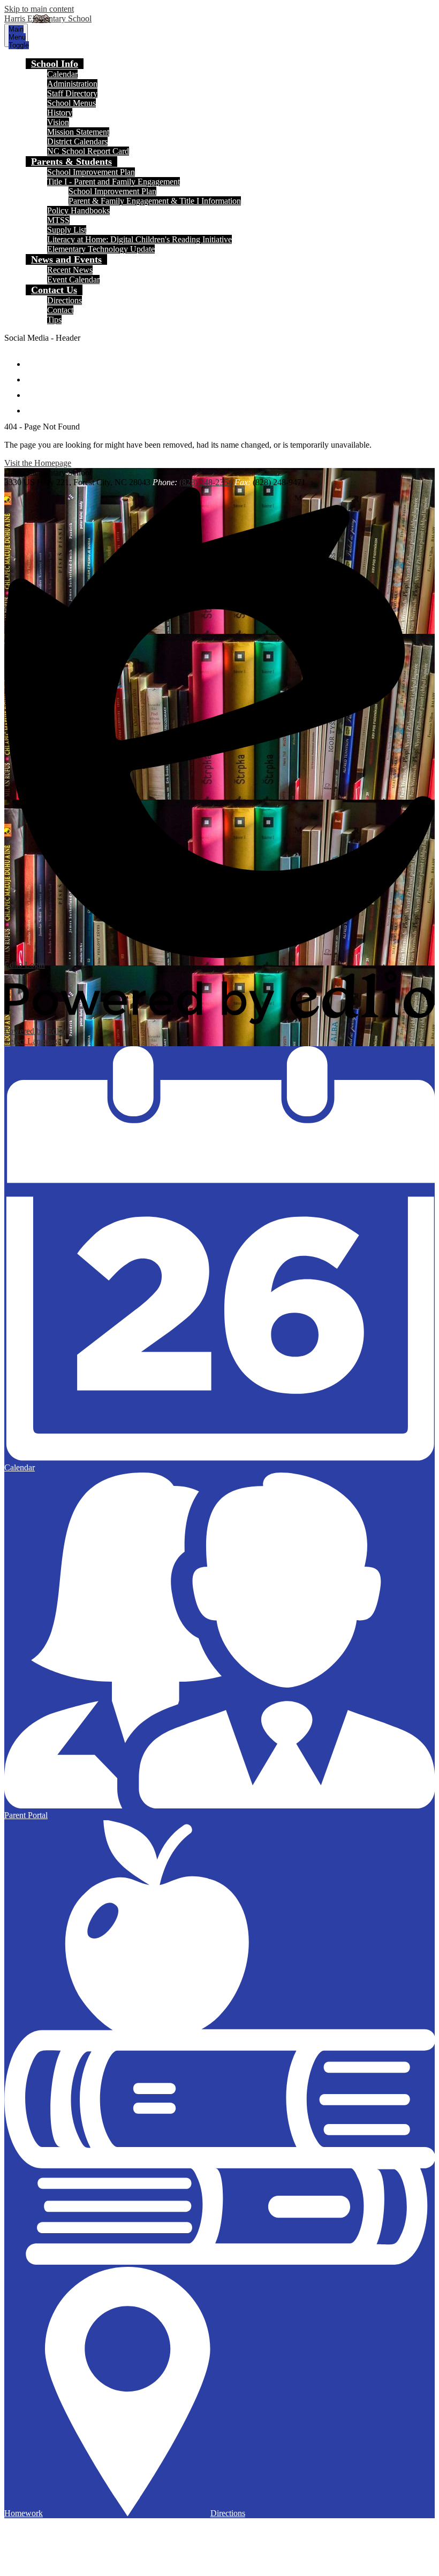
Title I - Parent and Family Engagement (113, 182)
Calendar (62, 74)
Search (33, 406)
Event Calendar (73, 279)
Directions (65, 300)
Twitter (33, 375)
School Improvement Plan (91, 172)
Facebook (33, 359)
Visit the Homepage (38, 463)
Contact (60, 310)
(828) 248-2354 (206, 482)
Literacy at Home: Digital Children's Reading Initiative (139, 239)
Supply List (67, 230)
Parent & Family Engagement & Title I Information (155, 201)
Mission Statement (78, 132)
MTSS (58, 220)
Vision (58, 122)
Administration (72, 84)
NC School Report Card (88, 151)
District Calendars (77, 141)
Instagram (33, 390)
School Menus (71, 103)
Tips (54, 320)
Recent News (70, 270)
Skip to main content (39, 9)
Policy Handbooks (78, 210)
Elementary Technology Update (101, 249)
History (60, 113)
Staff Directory (72, 93)
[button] (55, 64)
